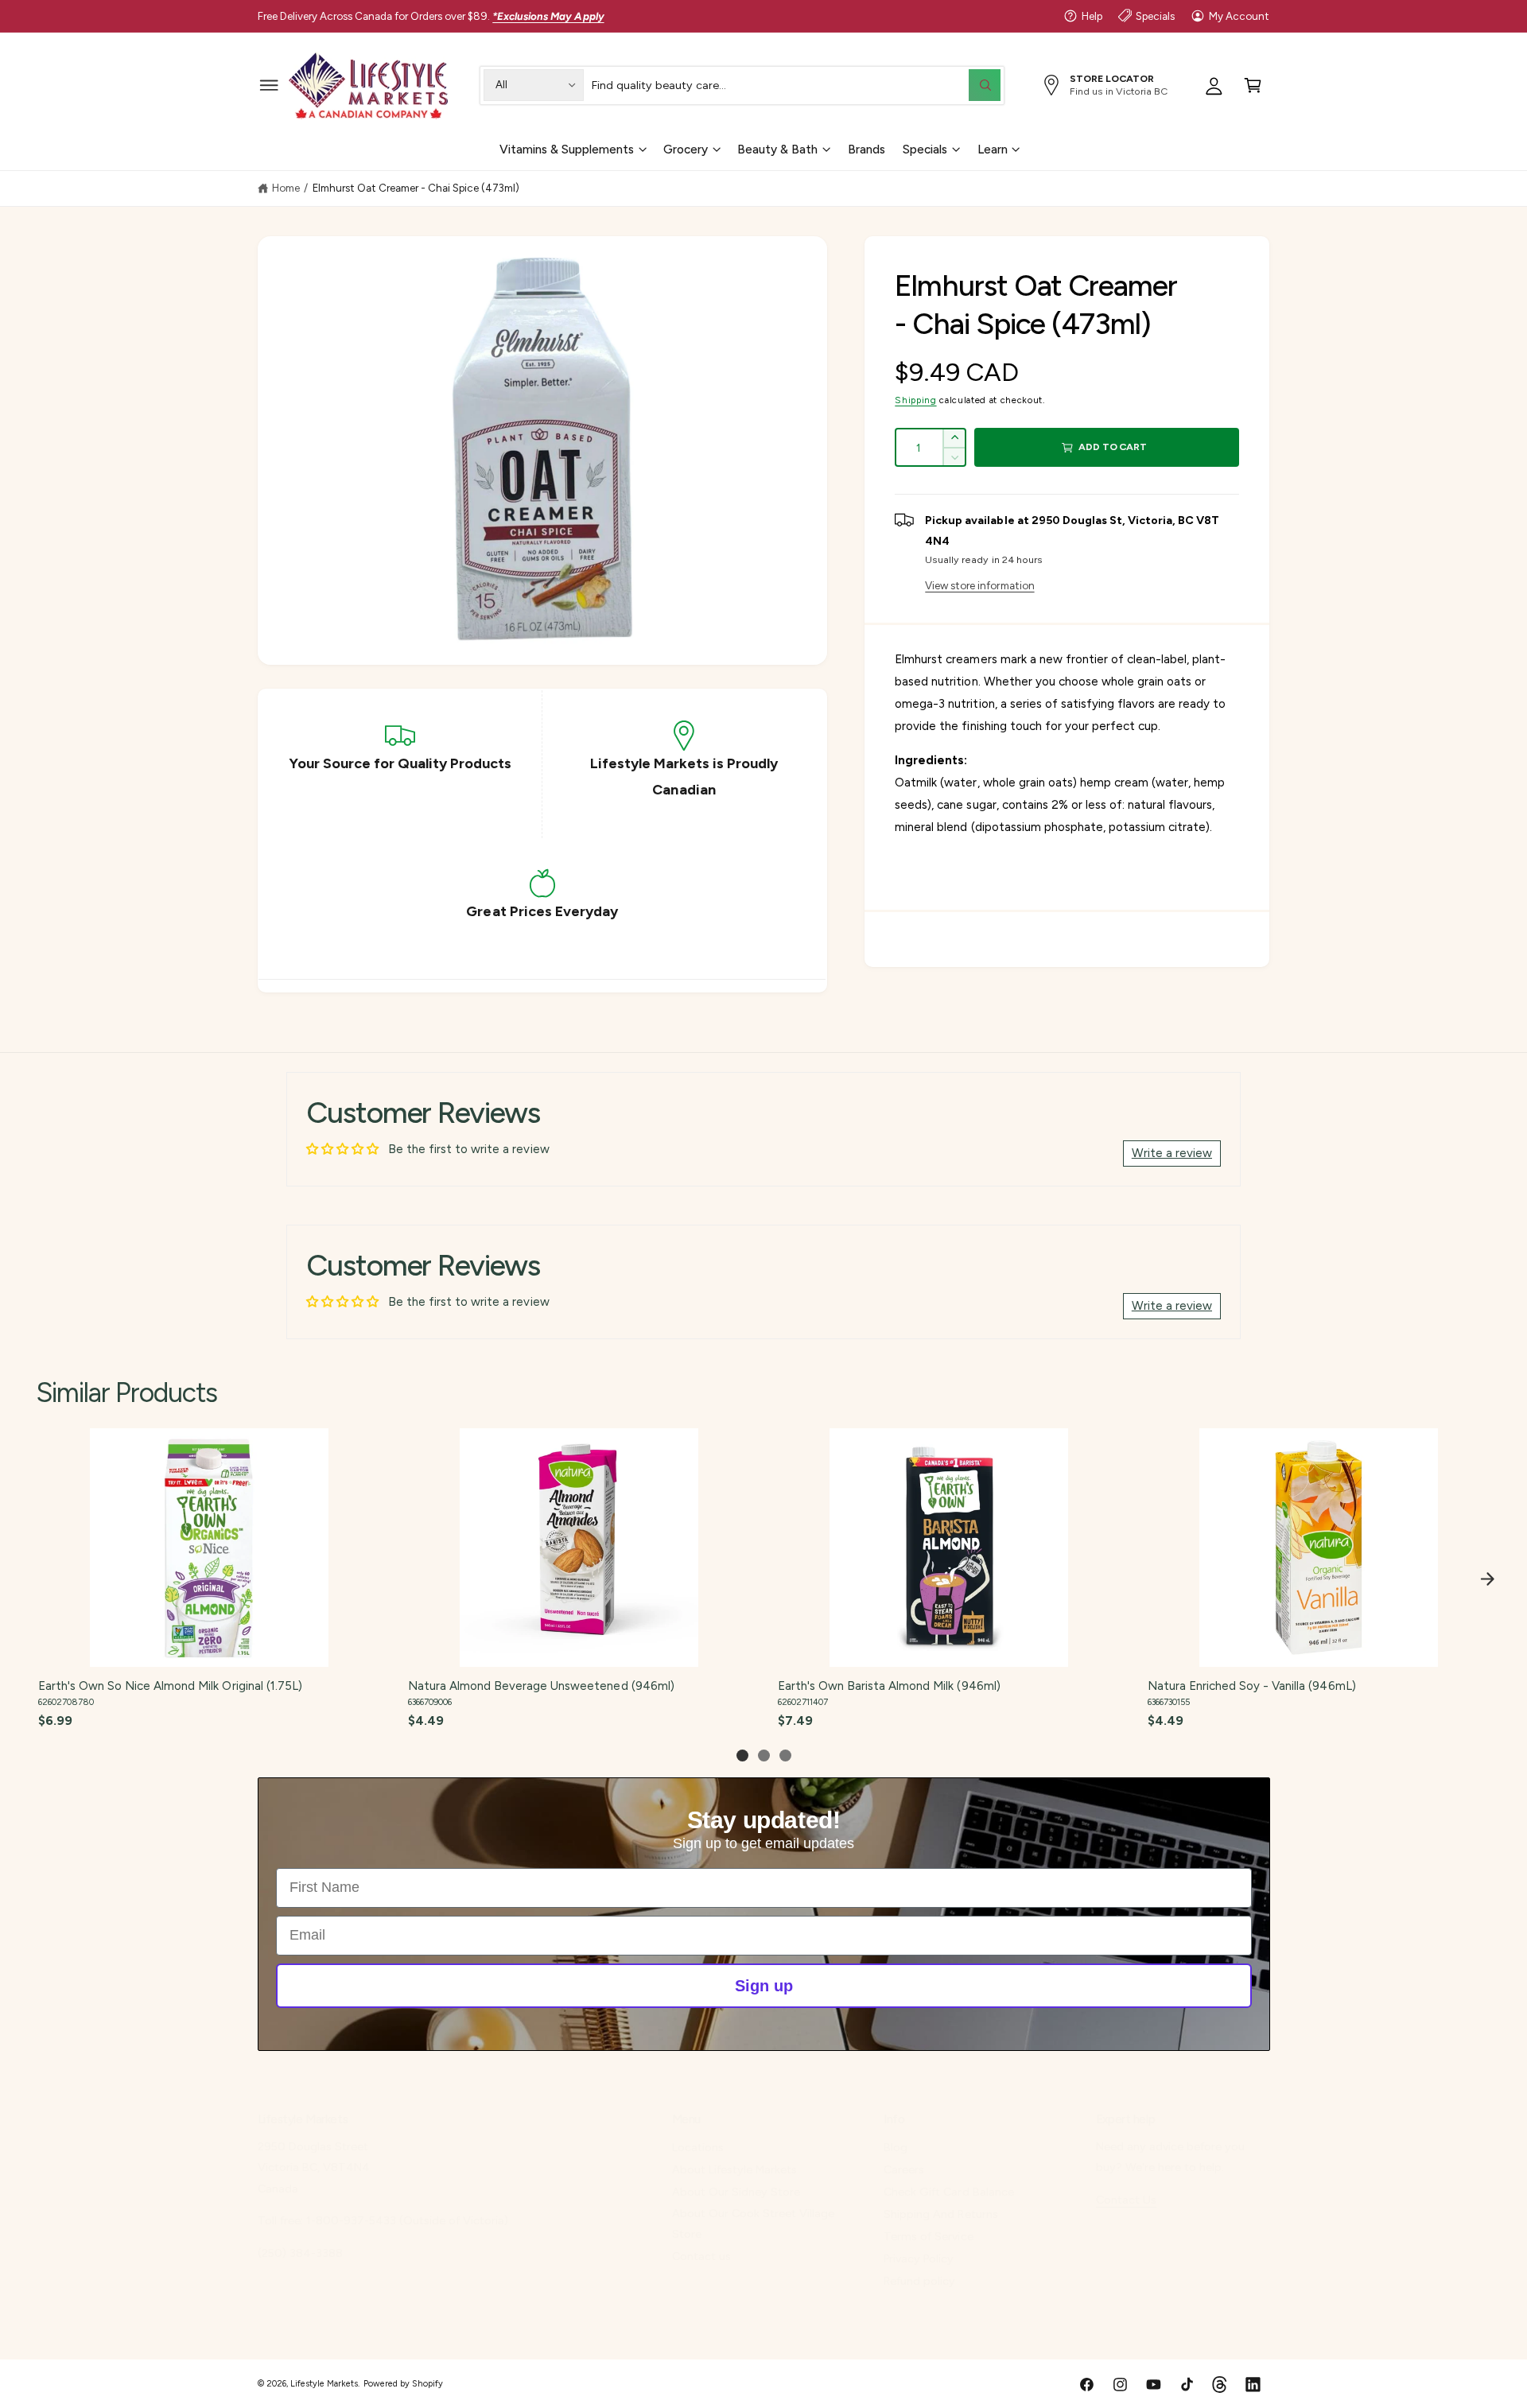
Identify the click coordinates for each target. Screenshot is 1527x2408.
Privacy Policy (919, 2258)
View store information (979, 585)
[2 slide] (764, 1756)
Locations (698, 2147)
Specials (1155, 16)
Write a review (1172, 1153)
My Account (1239, 16)
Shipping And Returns (940, 2214)
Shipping (915, 400)
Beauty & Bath (777, 149)
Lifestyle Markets (324, 2384)
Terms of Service (928, 2236)
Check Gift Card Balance (948, 2192)
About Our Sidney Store (736, 2192)
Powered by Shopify (403, 2384)
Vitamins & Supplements (567, 149)
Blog (896, 2147)
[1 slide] (742, 1756)
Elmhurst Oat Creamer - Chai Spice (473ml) (416, 188)
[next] (1487, 1579)
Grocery (686, 149)
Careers (904, 2169)
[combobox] (796, 85)
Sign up (764, 1985)
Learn (993, 149)
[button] (269, 85)
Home (286, 188)
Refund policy (919, 2281)
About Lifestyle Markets (734, 2169)
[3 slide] (785, 1756)
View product (208, 1650)
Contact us (701, 2256)
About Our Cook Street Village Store (753, 2224)
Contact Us (1126, 2200)
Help (1092, 16)
